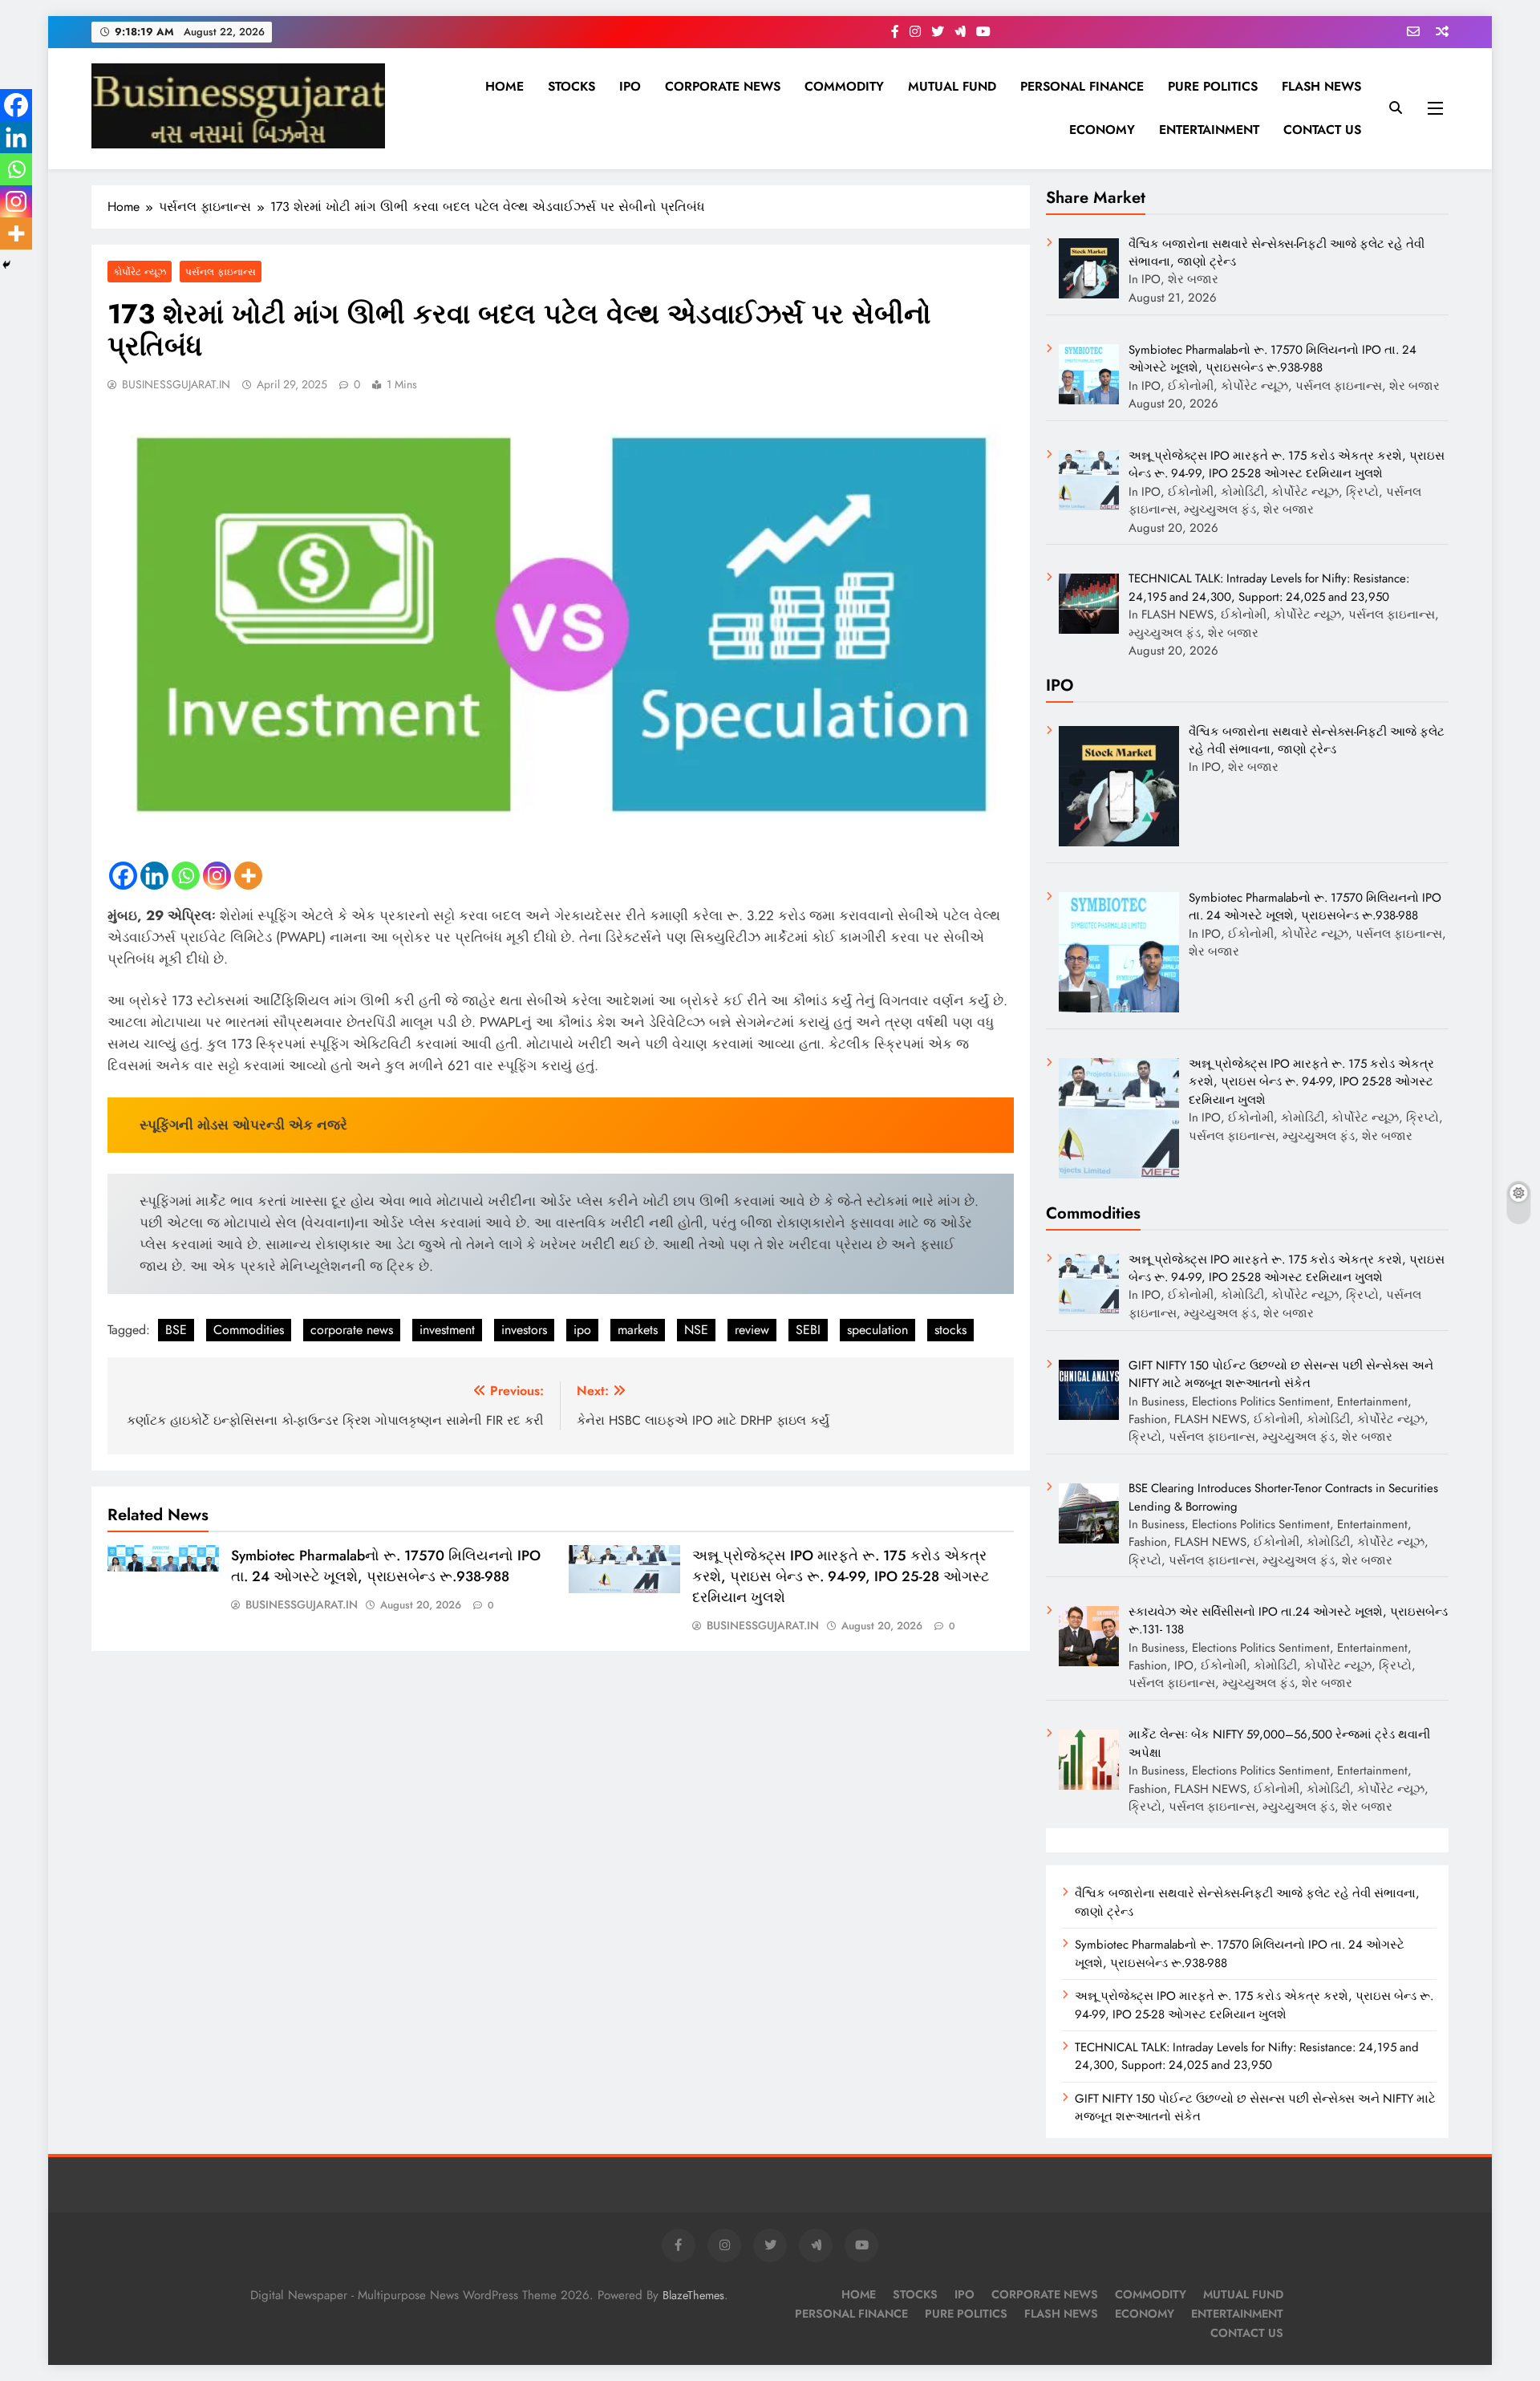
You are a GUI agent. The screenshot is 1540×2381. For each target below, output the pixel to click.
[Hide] (6, 265)
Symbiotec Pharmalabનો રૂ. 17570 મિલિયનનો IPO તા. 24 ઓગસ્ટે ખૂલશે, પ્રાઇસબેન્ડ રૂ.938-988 (386, 1566)
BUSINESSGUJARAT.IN (176, 384)
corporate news (352, 1330)
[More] (248, 876)
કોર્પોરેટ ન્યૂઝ (140, 272)
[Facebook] (123, 876)
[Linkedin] (154, 876)
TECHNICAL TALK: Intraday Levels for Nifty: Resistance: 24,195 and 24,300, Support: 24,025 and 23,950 (1247, 2056)
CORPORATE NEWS (723, 86)
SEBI (808, 1330)
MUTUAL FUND (952, 86)
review (752, 1330)
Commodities (249, 1330)
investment (447, 1330)
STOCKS (571, 86)
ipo (582, 1330)
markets (638, 1330)
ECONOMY (1102, 130)
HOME (505, 86)
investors (524, 1330)
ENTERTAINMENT (1209, 130)
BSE (176, 1330)
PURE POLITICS (1213, 86)
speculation (877, 1330)
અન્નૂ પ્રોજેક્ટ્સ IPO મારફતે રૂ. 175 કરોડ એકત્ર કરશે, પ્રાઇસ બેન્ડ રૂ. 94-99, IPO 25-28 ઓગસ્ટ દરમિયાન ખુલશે (841, 1576)
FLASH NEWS (1321, 86)
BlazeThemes (693, 2295)
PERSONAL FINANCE (1082, 86)
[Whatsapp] (186, 876)
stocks (950, 1330)
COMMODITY (844, 86)
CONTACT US (1322, 130)
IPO (630, 86)
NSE (696, 1330)
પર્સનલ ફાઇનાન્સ (221, 272)
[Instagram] (217, 876)
